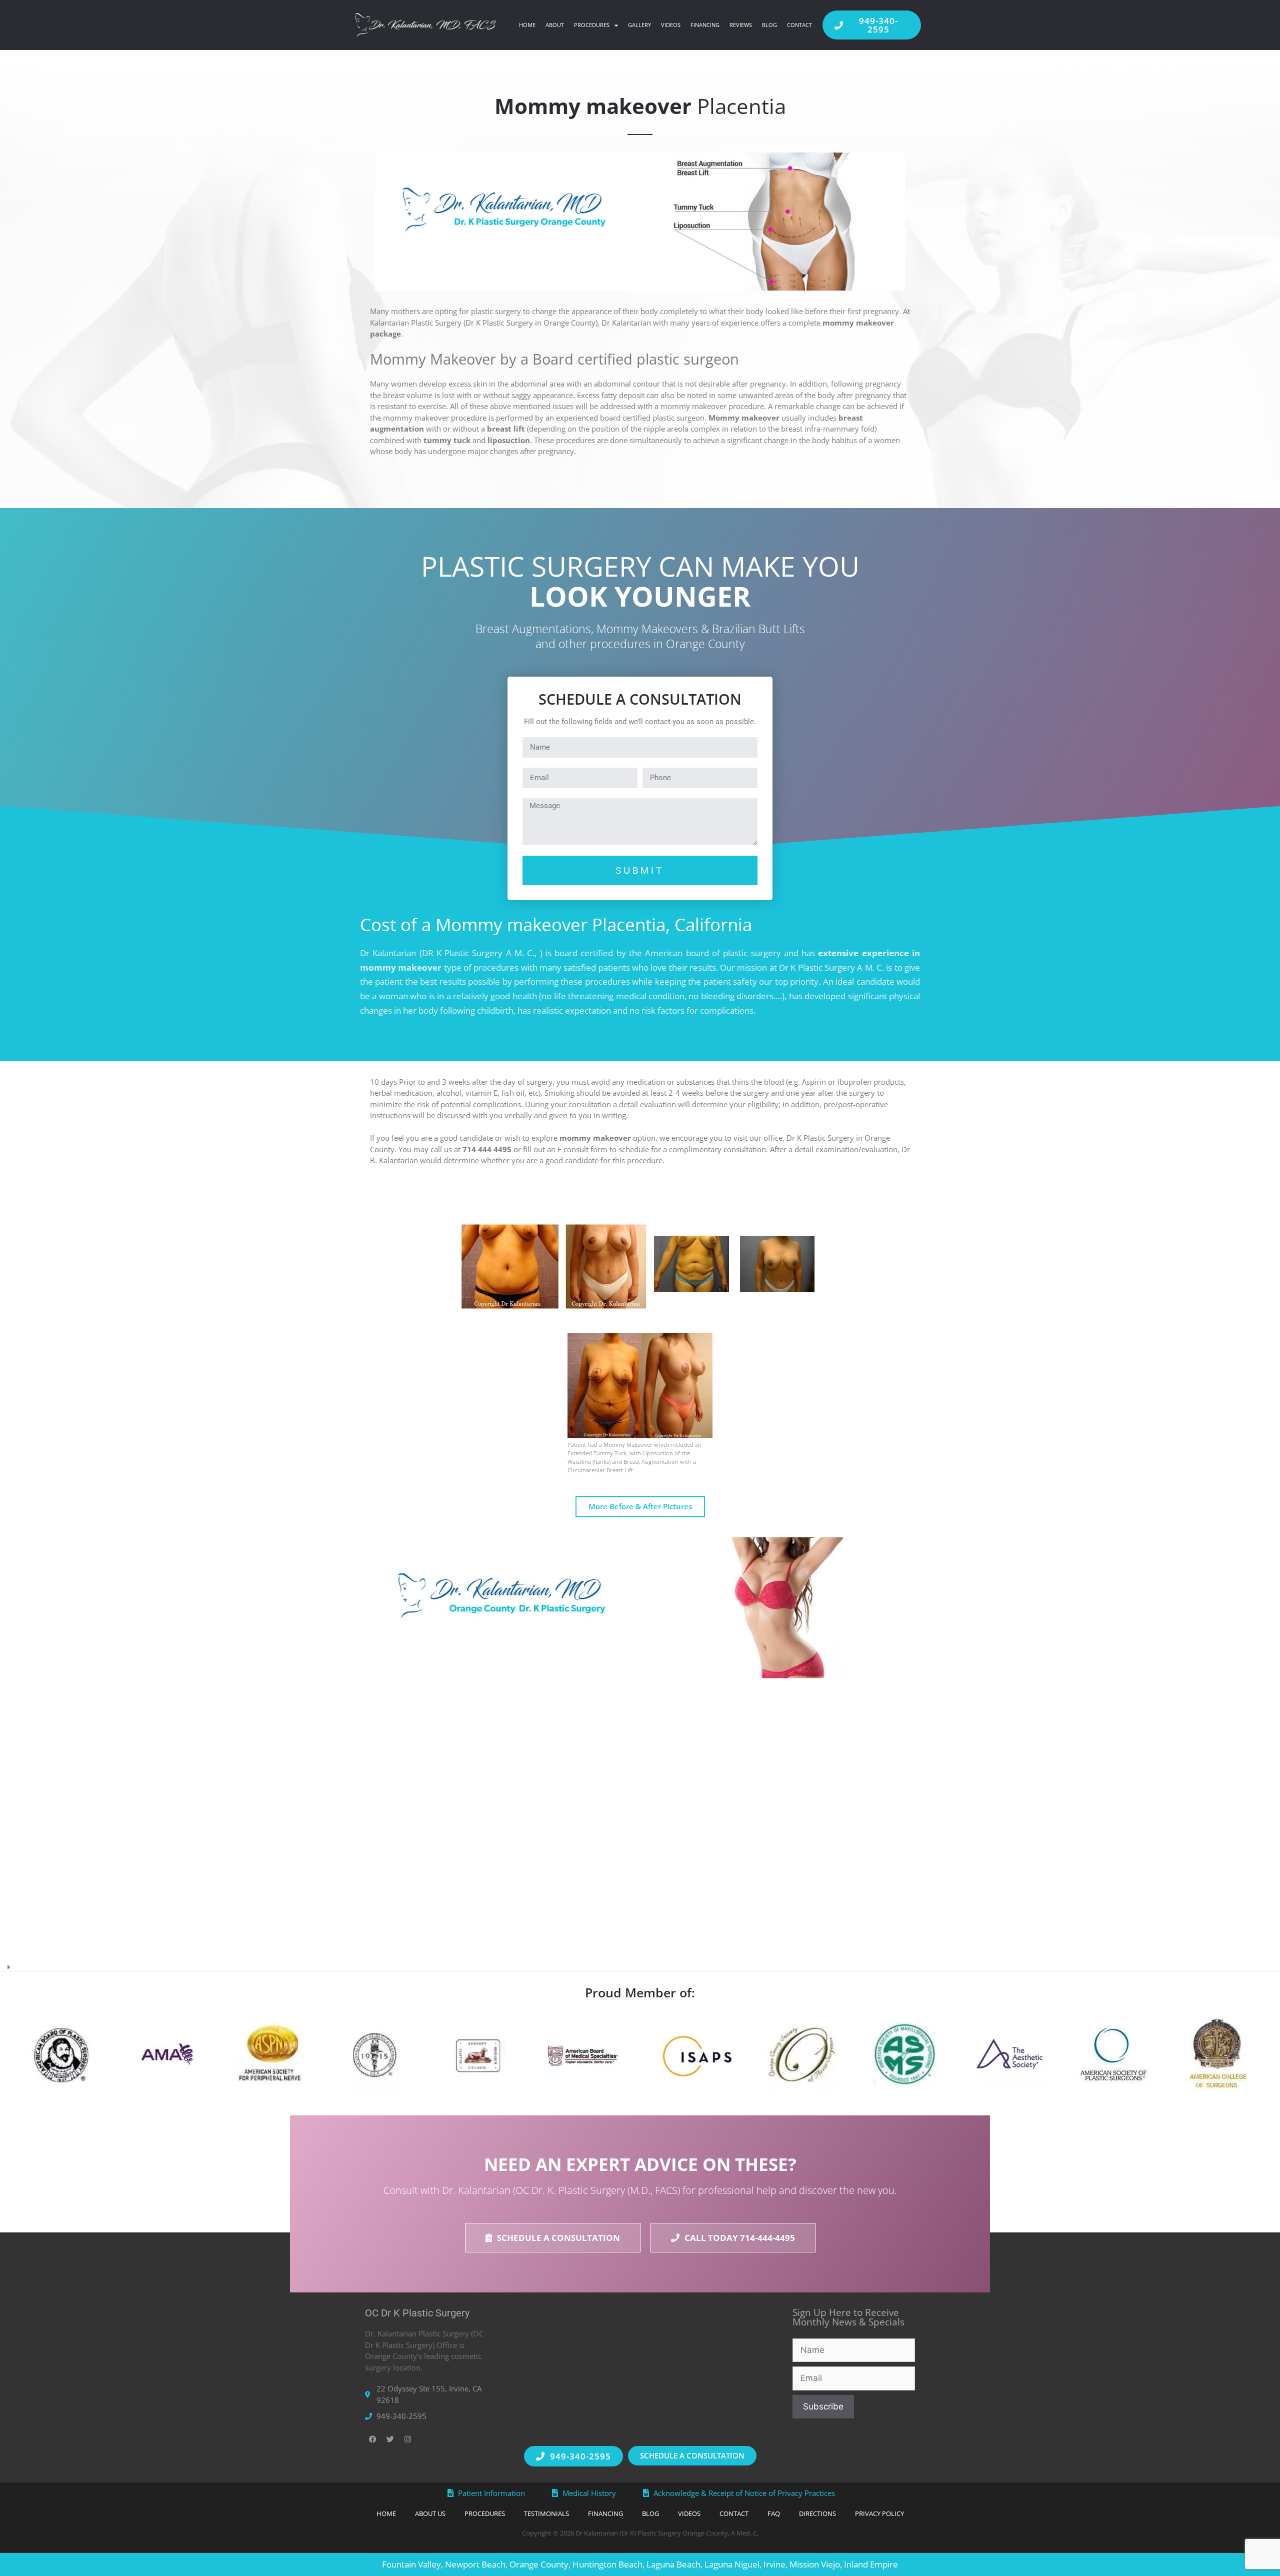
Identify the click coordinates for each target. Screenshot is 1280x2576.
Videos (671, 25)
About (555, 25)
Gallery (639, 25)
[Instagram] (407, 2439)
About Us (430, 2513)
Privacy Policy (879, 2513)
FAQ (774, 2513)
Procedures (592, 25)
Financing (705, 25)
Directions (817, 2513)
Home (527, 25)
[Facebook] (372, 2439)
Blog (769, 25)
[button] (640, 1964)
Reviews (741, 25)
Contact (799, 25)
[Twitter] (390, 2439)
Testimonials (546, 2513)
